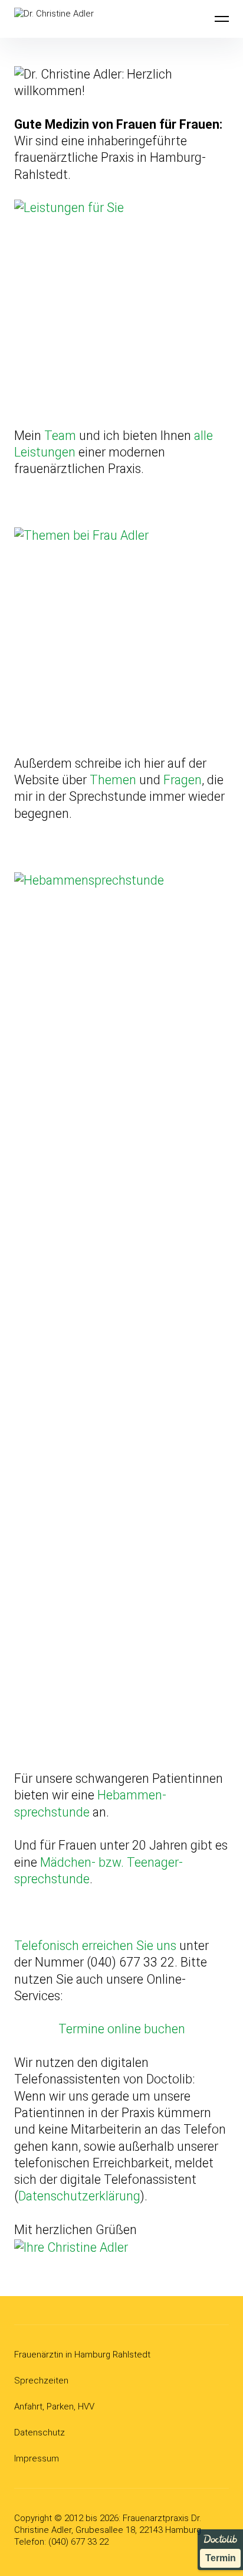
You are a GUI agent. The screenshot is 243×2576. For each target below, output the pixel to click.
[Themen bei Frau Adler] (121, 635)
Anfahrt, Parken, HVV (54, 2407)
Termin (220, 2558)
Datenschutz (40, 2432)
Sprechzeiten (41, 2381)
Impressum (37, 2458)
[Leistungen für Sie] (121, 307)
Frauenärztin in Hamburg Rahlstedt (82, 2355)
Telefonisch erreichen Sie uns (95, 1946)
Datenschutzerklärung (79, 2196)
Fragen (183, 780)
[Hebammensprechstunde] (121, 1315)
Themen (113, 780)
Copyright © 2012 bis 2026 (66, 2518)
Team (60, 436)
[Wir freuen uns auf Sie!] (71, 2246)
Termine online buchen (122, 2029)
